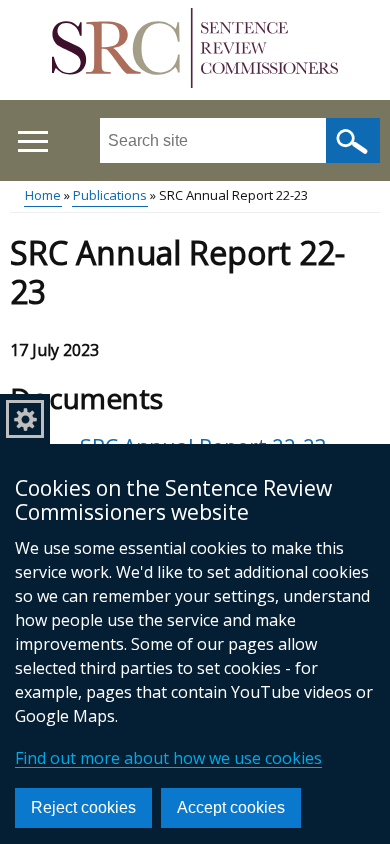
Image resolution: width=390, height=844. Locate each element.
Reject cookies (83, 807)
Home (43, 195)
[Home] (195, 51)
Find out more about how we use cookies (168, 758)
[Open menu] (32, 141)
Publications (110, 195)
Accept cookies (231, 807)
